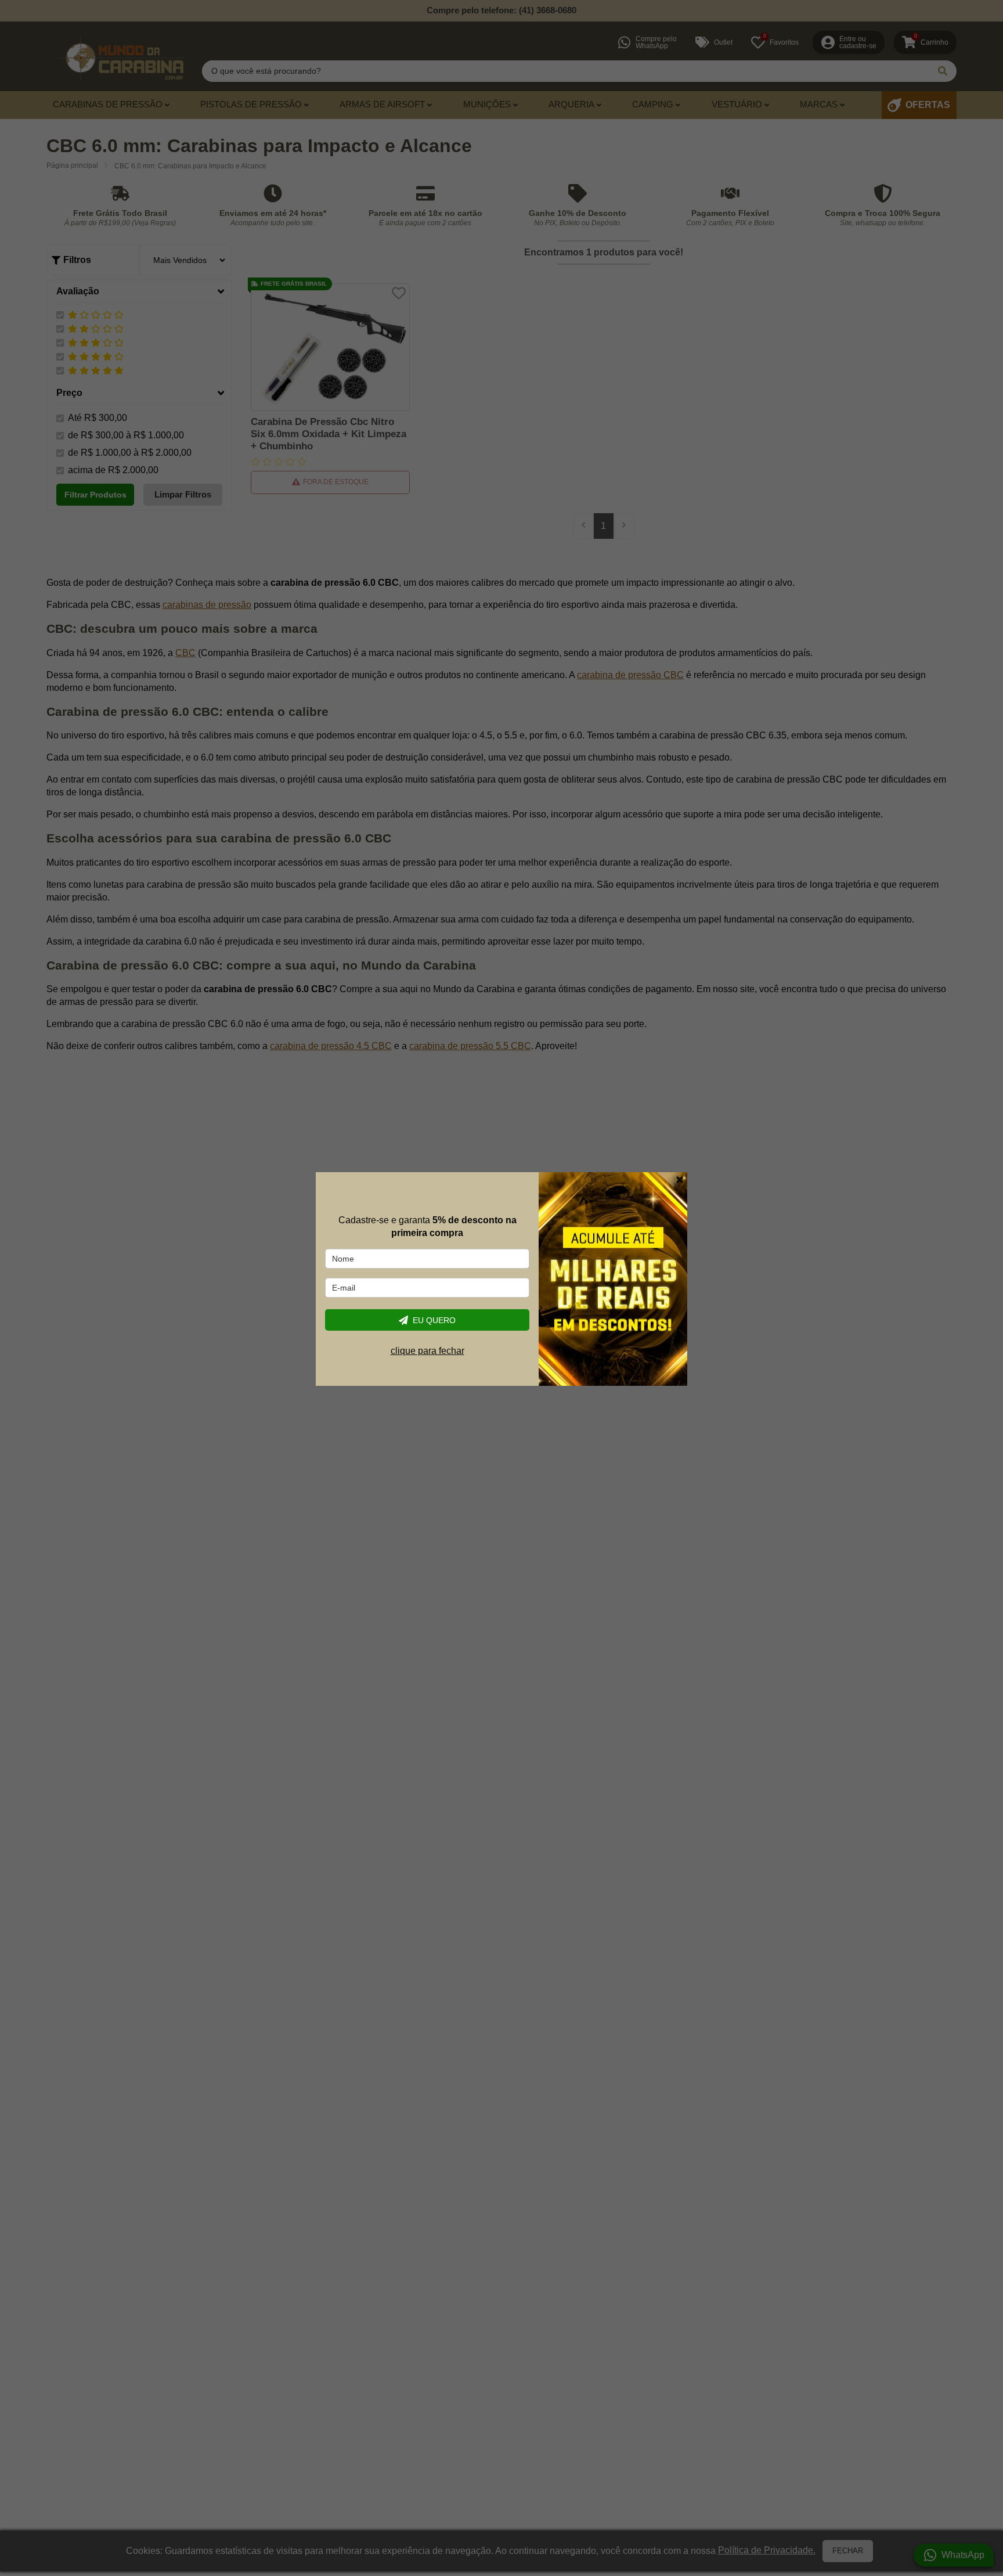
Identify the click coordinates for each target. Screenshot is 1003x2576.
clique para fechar (427, 1351)
